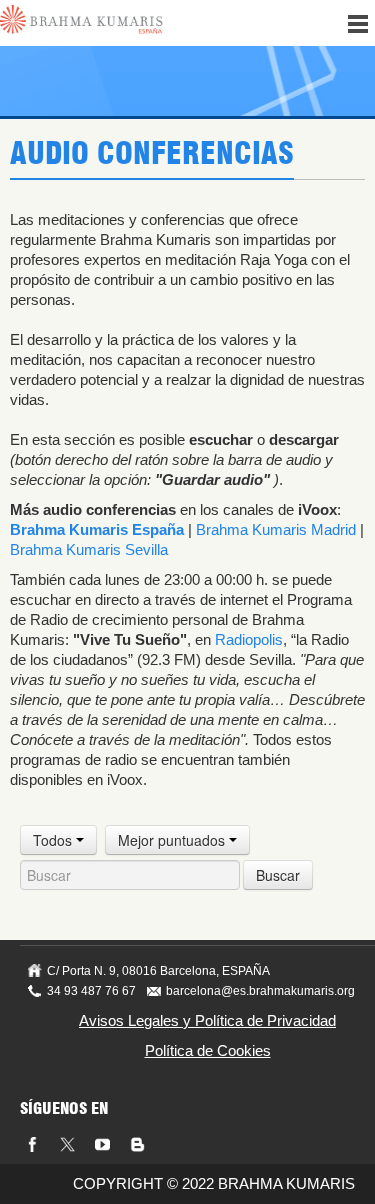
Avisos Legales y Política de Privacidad (207, 1020)
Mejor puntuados (173, 840)
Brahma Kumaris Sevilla (89, 549)
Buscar (278, 875)
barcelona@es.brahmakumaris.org (260, 991)
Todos (54, 840)
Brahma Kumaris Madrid (276, 529)
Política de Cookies (208, 1050)
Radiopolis (249, 639)
